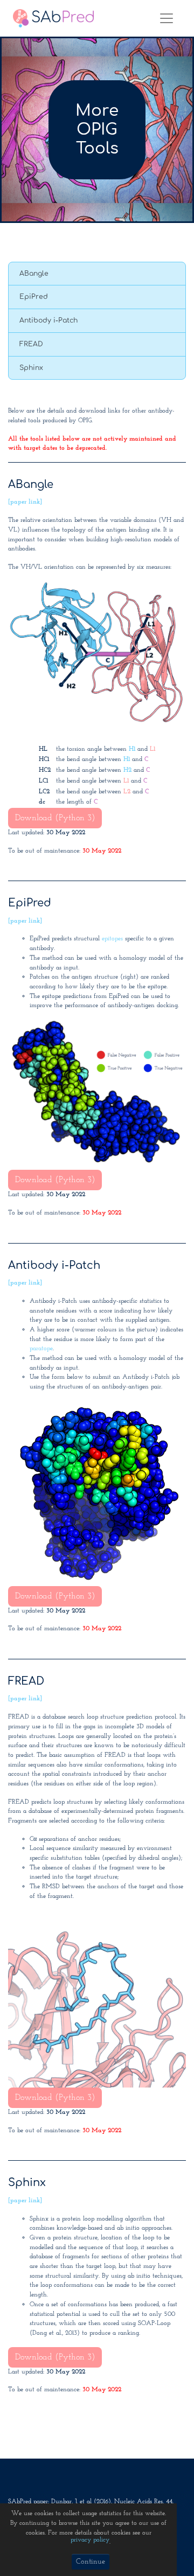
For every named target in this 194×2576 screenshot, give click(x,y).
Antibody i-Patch (48, 320)
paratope (41, 1349)
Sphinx (31, 368)
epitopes (112, 939)
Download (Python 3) (55, 818)
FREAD (31, 344)
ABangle (34, 274)
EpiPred (34, 297)
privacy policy (90, 2540)
